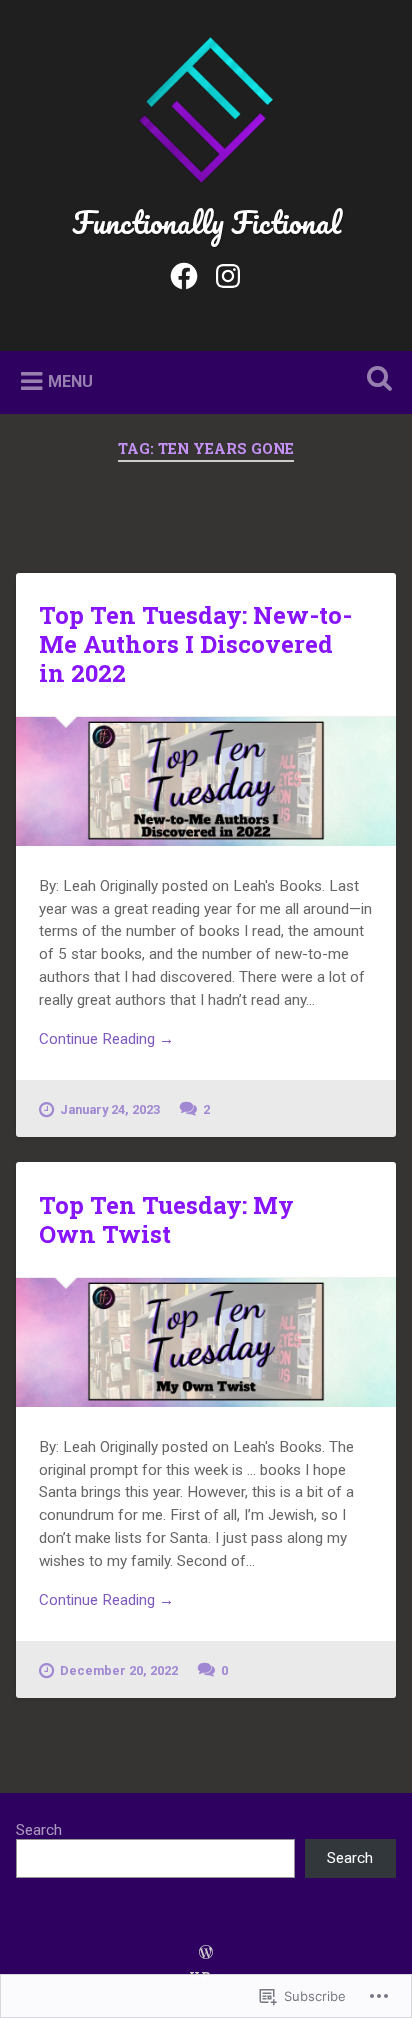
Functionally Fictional (206, 222)
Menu (70, 380)
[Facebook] (184, 273)
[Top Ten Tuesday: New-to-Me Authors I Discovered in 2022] (205, 781)
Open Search (375, 380)
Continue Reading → (106, 1039)
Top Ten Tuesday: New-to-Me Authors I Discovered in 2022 (195, 644)
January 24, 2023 (110, 1109)
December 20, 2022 (119, 1670)
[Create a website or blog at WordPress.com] (206, 1953)
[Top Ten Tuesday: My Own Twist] (205, 1343)
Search (39, 1830)
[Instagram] (228, 273)
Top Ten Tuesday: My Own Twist (166, 1219)
